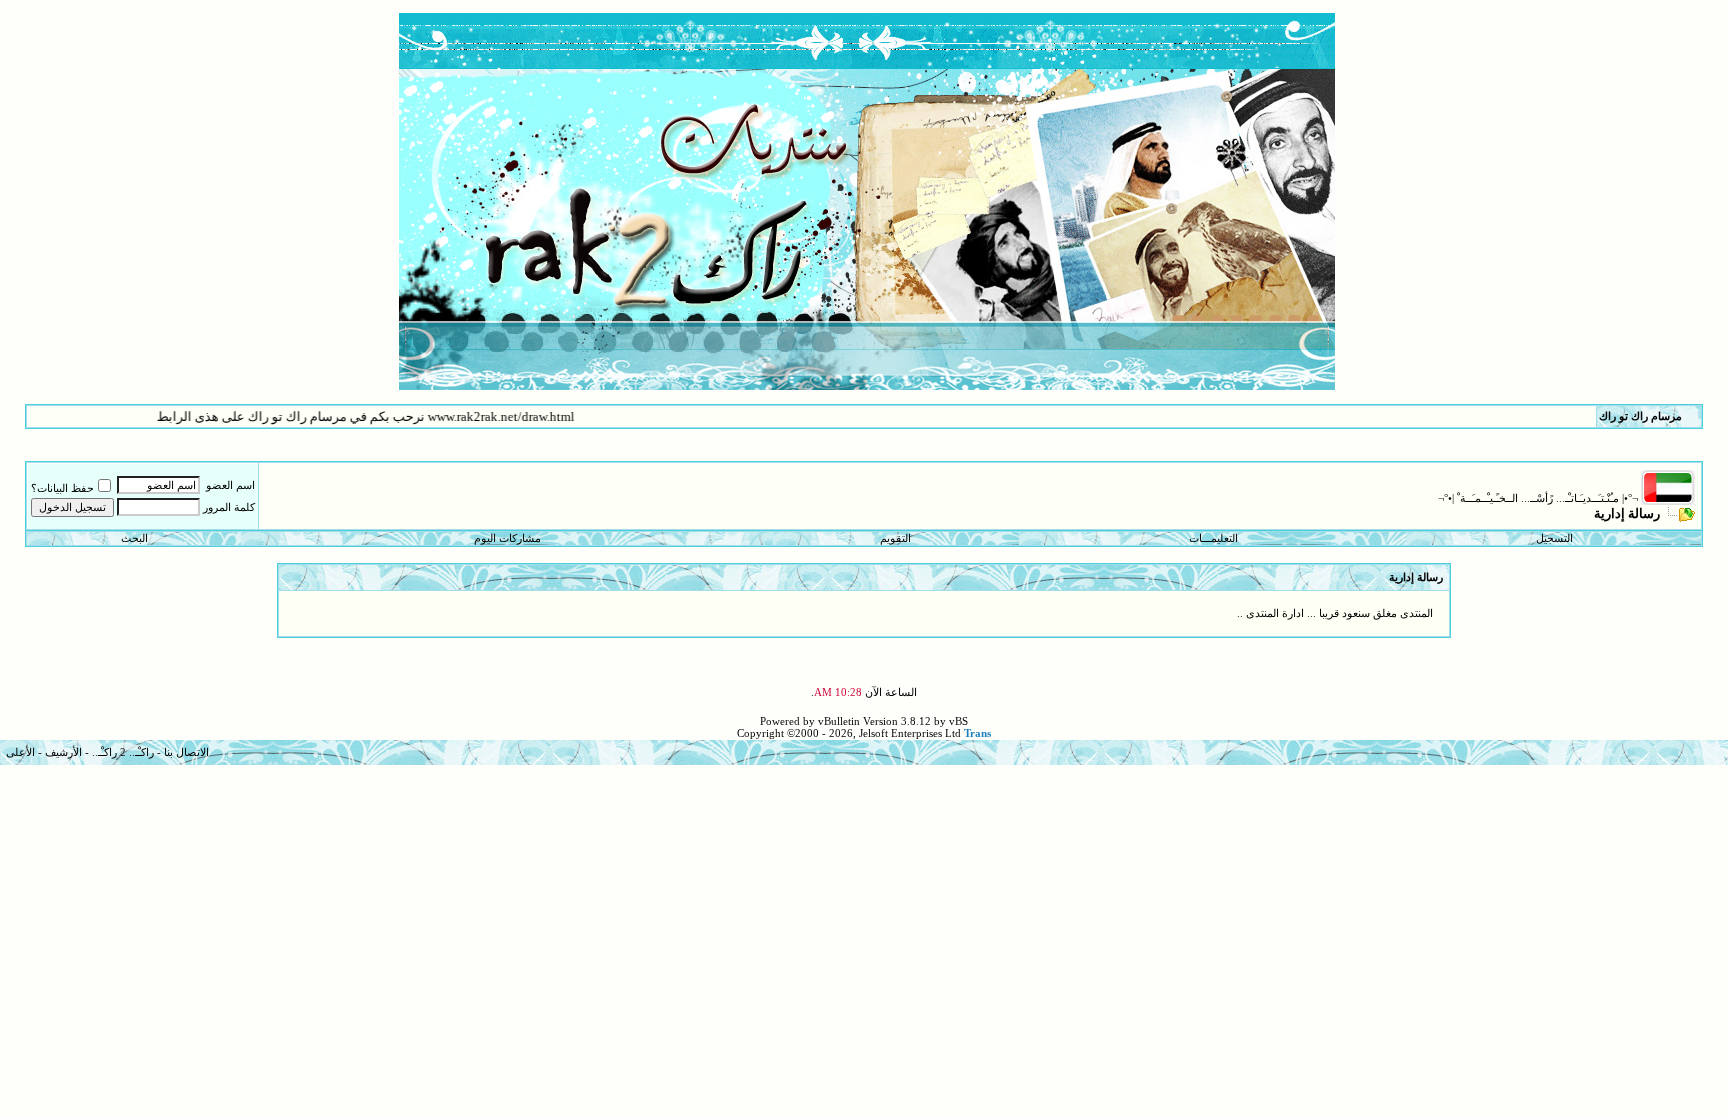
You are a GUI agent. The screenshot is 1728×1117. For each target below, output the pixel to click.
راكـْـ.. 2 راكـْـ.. (123, 752)
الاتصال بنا (186, 752)
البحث (134, 538)
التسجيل (1554, 538)
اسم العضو (230, 485)
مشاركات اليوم (507, 538)
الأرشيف (63, 752)
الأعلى (20, 752)
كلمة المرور (229, 507)
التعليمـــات (1213, 538)
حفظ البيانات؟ (62, 488)
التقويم (895, 538)
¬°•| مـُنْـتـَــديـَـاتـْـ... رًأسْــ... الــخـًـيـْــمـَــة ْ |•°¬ (1538, 498)
